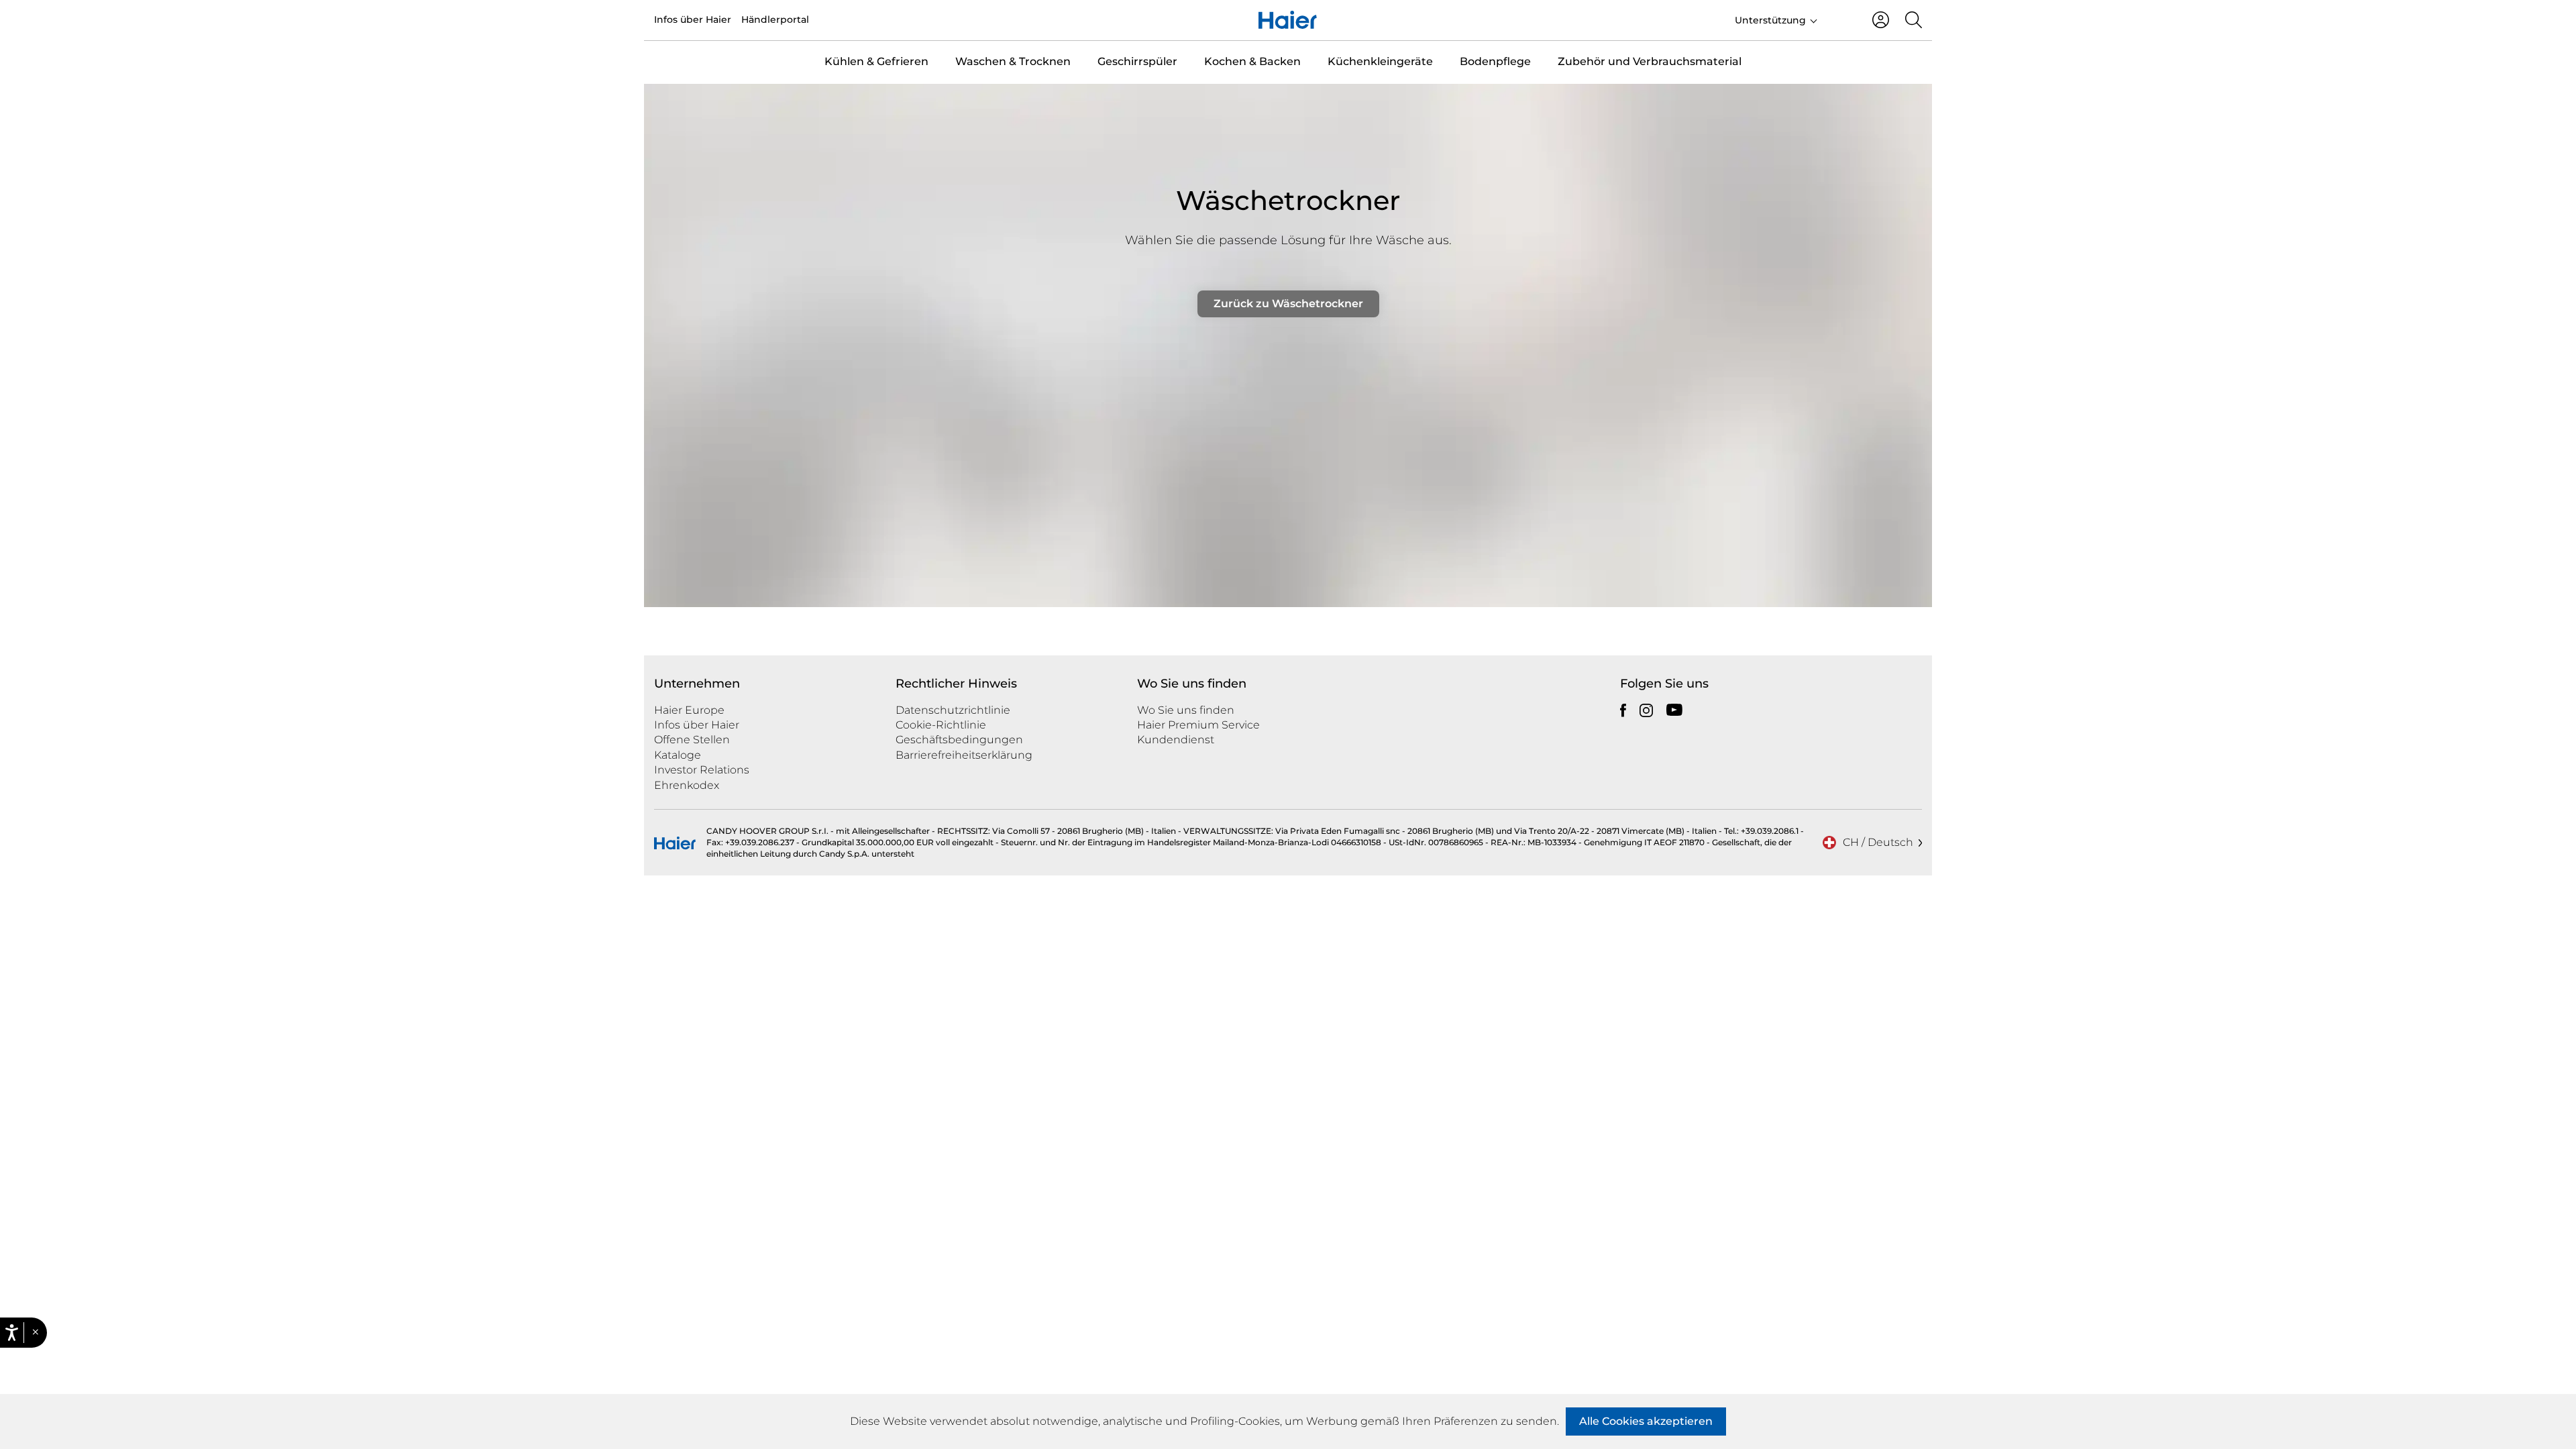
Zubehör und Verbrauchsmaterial (1650, 61)
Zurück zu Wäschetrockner (1288, 304)
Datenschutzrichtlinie (953, 710)
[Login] (1881, 20)
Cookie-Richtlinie (941, 725)
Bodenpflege (1495, 61)
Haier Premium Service (1198, 725)
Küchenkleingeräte (1380, 61)
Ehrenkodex (687, 785)
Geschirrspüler (1137, 61)
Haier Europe (689, 710)
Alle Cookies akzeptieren (1646, 1421)
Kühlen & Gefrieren (876, 61)
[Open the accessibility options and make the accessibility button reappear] (15, 891)
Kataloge (678, 755)
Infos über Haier (693, 19)
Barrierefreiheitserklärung (964, 755)
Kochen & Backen (1252, 61)
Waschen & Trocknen (1013, 61)
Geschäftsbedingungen (959, 740)
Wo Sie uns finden (1186, 710)
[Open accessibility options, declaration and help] (12, 1333)
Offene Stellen (692, 740)
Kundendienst (1176, 740)
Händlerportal (775, 19)
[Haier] (1288, 20)
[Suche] (1914, 20)
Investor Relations (702, 770)
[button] (35, 1333)
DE (1839, 19)
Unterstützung (1770, 20)
